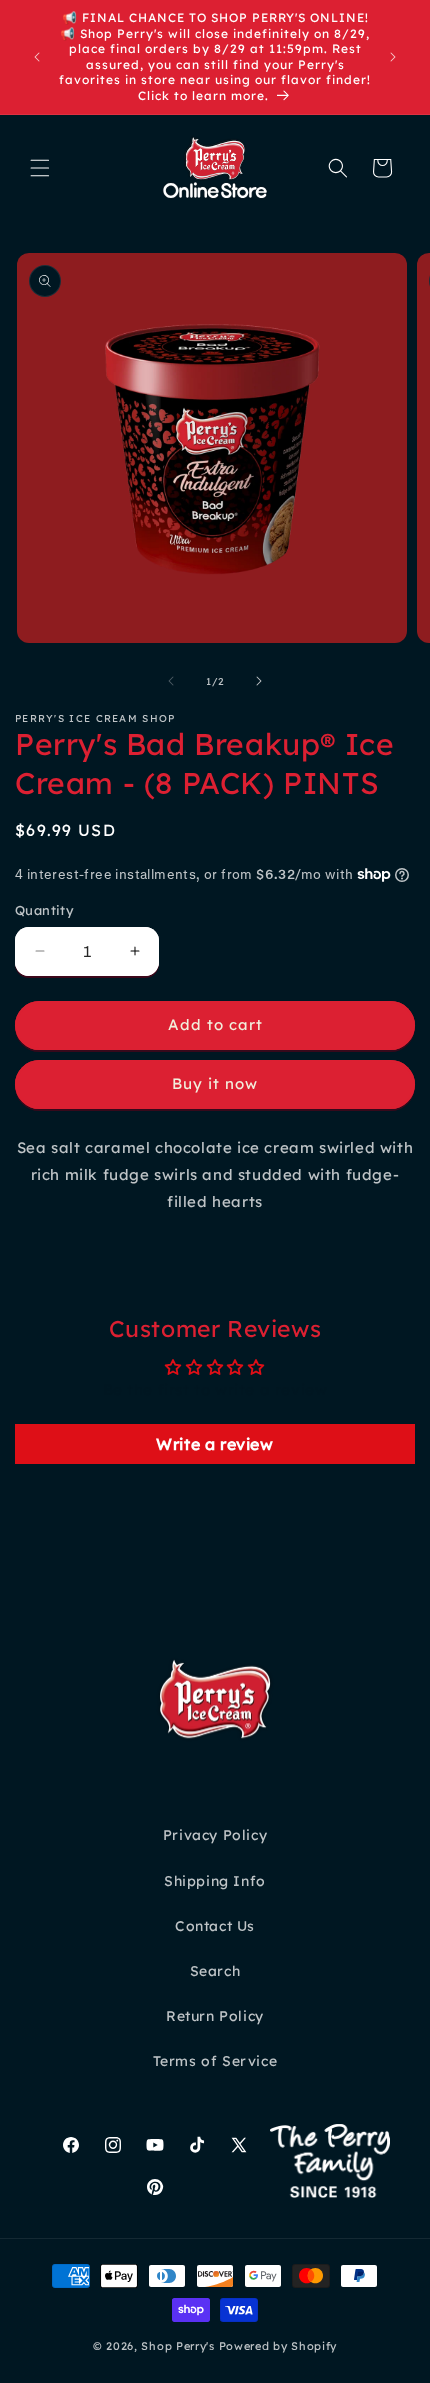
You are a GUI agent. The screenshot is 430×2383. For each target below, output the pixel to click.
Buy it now (215, 1083)
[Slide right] (259, 681)
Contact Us (215, 1926)
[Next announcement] (393, 57)
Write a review (214, 1444)
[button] (40, 168)
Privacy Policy (215, 1835)
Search (215, 1971)
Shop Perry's (177, 2346)
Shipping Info (215, 1881)
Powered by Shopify (278, 2346)
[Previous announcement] (37, 57)
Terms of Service (215, 2061)
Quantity (44, 910)
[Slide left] (171, 681)
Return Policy (215, 2016)
